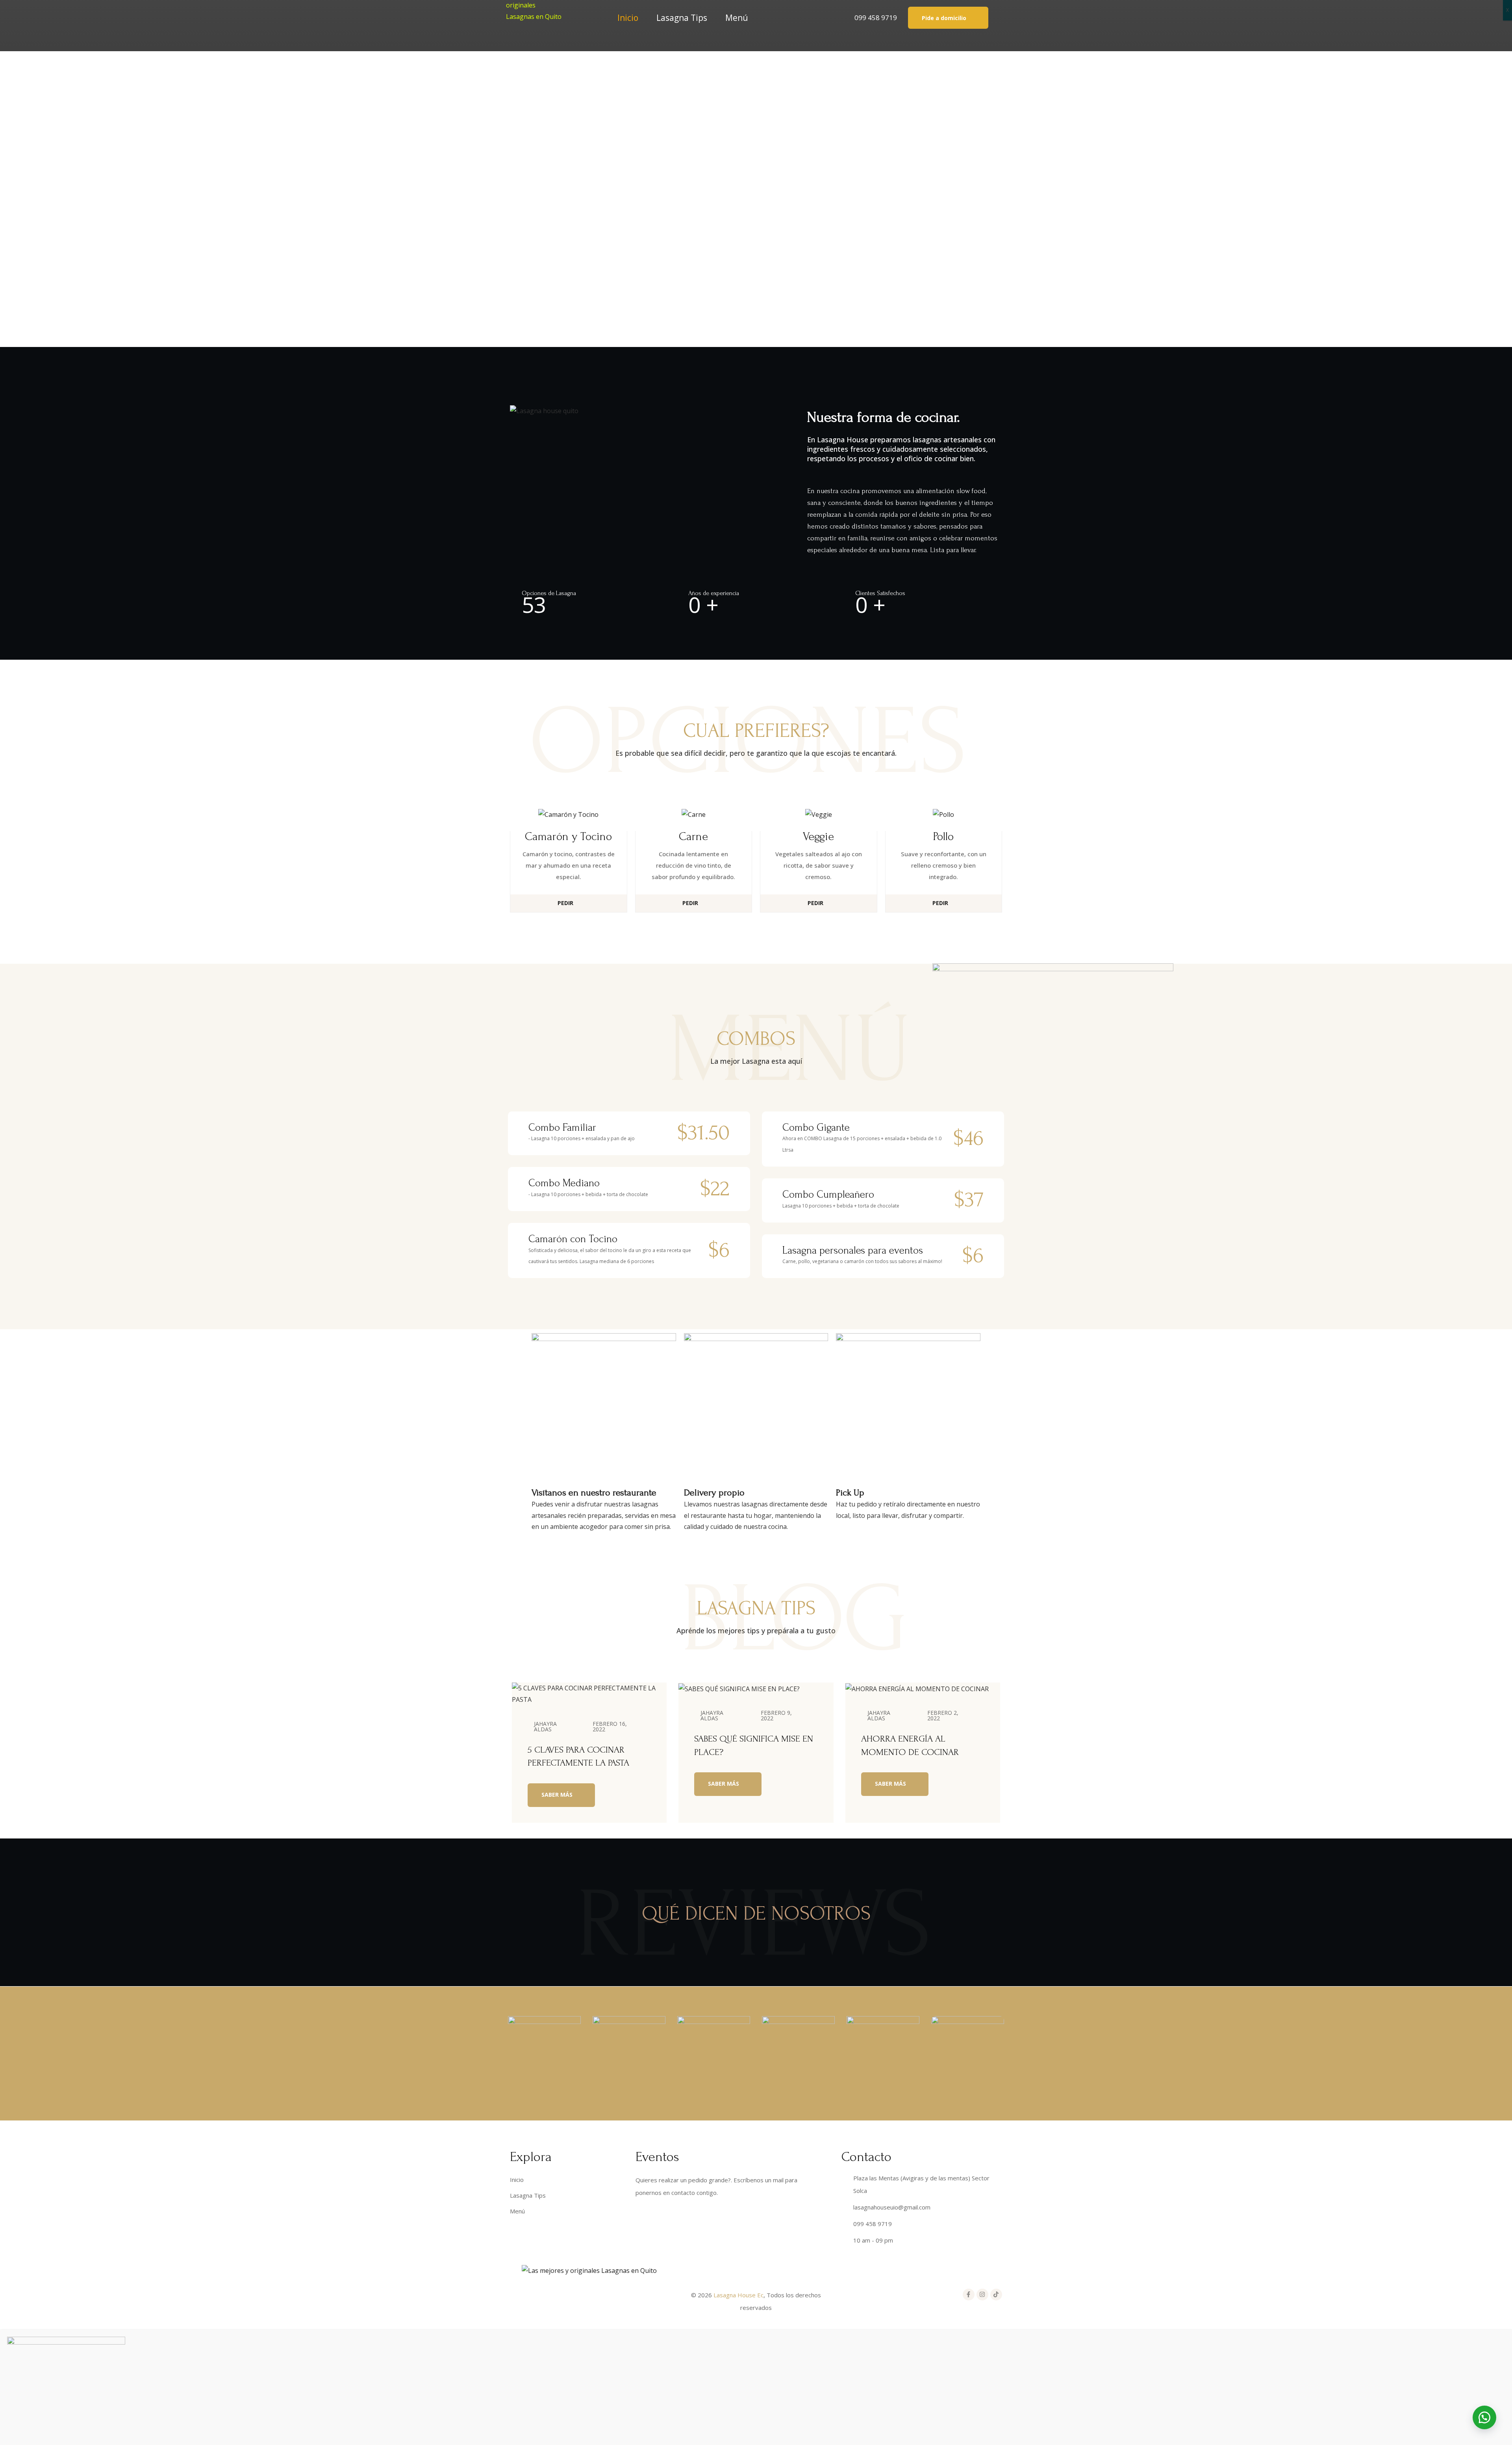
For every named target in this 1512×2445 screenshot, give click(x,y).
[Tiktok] (996, 2295)
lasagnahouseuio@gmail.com (892, 2207)
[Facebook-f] (969, 2295)
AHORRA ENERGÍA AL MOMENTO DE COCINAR (910, 1745)
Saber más (558, 1795)
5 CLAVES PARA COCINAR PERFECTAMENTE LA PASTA (578, 1756)
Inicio (628, 18)
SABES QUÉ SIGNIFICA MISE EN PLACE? (754, 1745)
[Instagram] (982, 2295)
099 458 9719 (876, 18)
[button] (948, 18)
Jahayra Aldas (545, 1726)
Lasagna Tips (682, 18)
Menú (737, 18)
